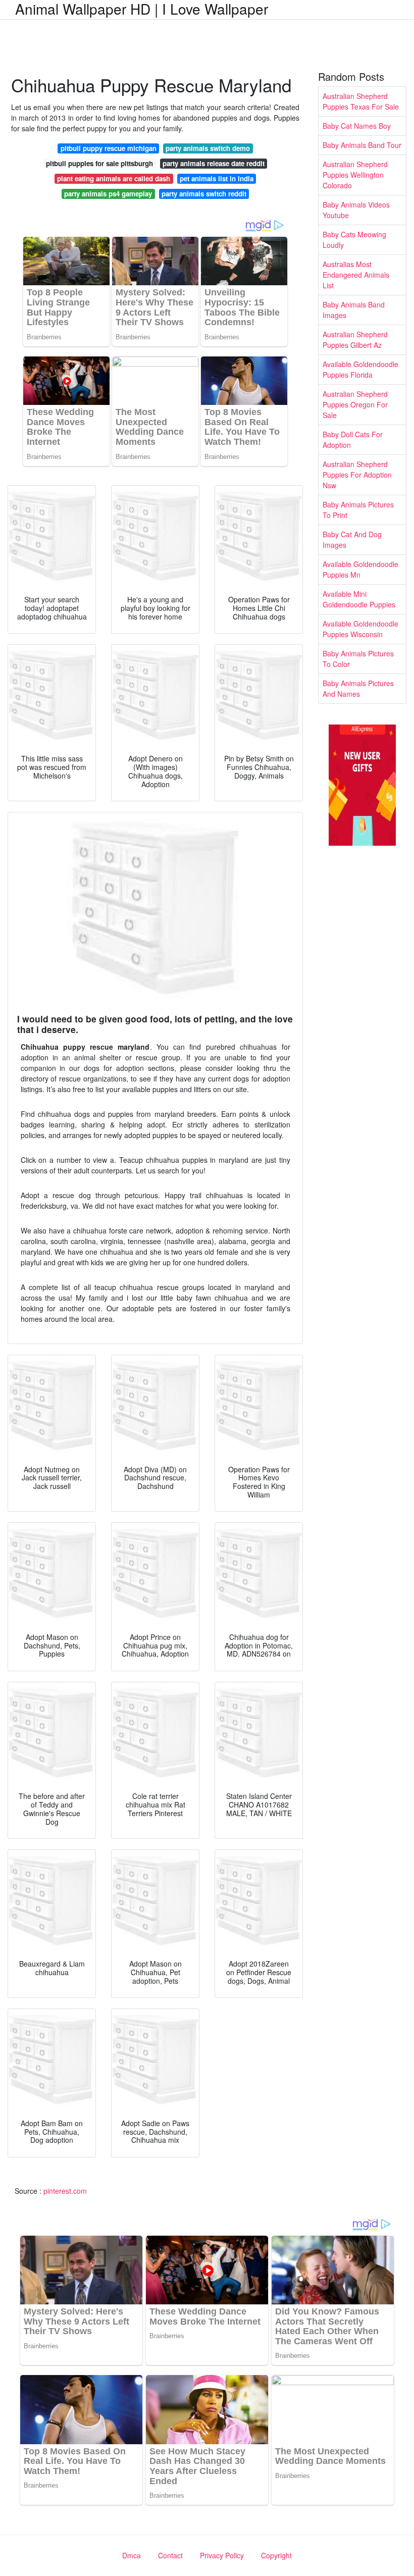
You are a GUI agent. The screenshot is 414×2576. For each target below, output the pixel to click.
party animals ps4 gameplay (108, 194)
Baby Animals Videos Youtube (356, 210)
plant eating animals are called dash (114, 178)
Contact (170, 2555)
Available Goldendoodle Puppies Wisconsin (360, 629)
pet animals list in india (217, 178)
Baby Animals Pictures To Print (358, 510)
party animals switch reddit (204, 194)
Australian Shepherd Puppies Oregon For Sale (355, 404)
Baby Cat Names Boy (357, 126)
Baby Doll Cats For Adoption (353, 440)
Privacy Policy (222, 2555)
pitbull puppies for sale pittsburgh (99, 163)
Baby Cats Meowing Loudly (354, 240)
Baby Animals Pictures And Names (358, 688)
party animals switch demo (208, 148)
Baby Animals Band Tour (362, 145)
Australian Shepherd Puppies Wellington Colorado (355, 175)
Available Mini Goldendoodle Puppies (359, 599)
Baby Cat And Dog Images (352, 539)
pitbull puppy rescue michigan (109, 148)
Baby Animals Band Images (354, 310)
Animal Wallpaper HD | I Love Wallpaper (142, 9)
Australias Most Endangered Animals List (356, 275)
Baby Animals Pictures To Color (358, 659)
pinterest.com (65, 2191)
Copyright (276, 2555)
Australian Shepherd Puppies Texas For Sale (361, 101)
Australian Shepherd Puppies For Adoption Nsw (357, 475)
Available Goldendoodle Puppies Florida (360, 369)
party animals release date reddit (214, 163)
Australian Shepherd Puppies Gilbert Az (355, 340)
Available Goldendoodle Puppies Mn (360, 569)
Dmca (132, 2555)
